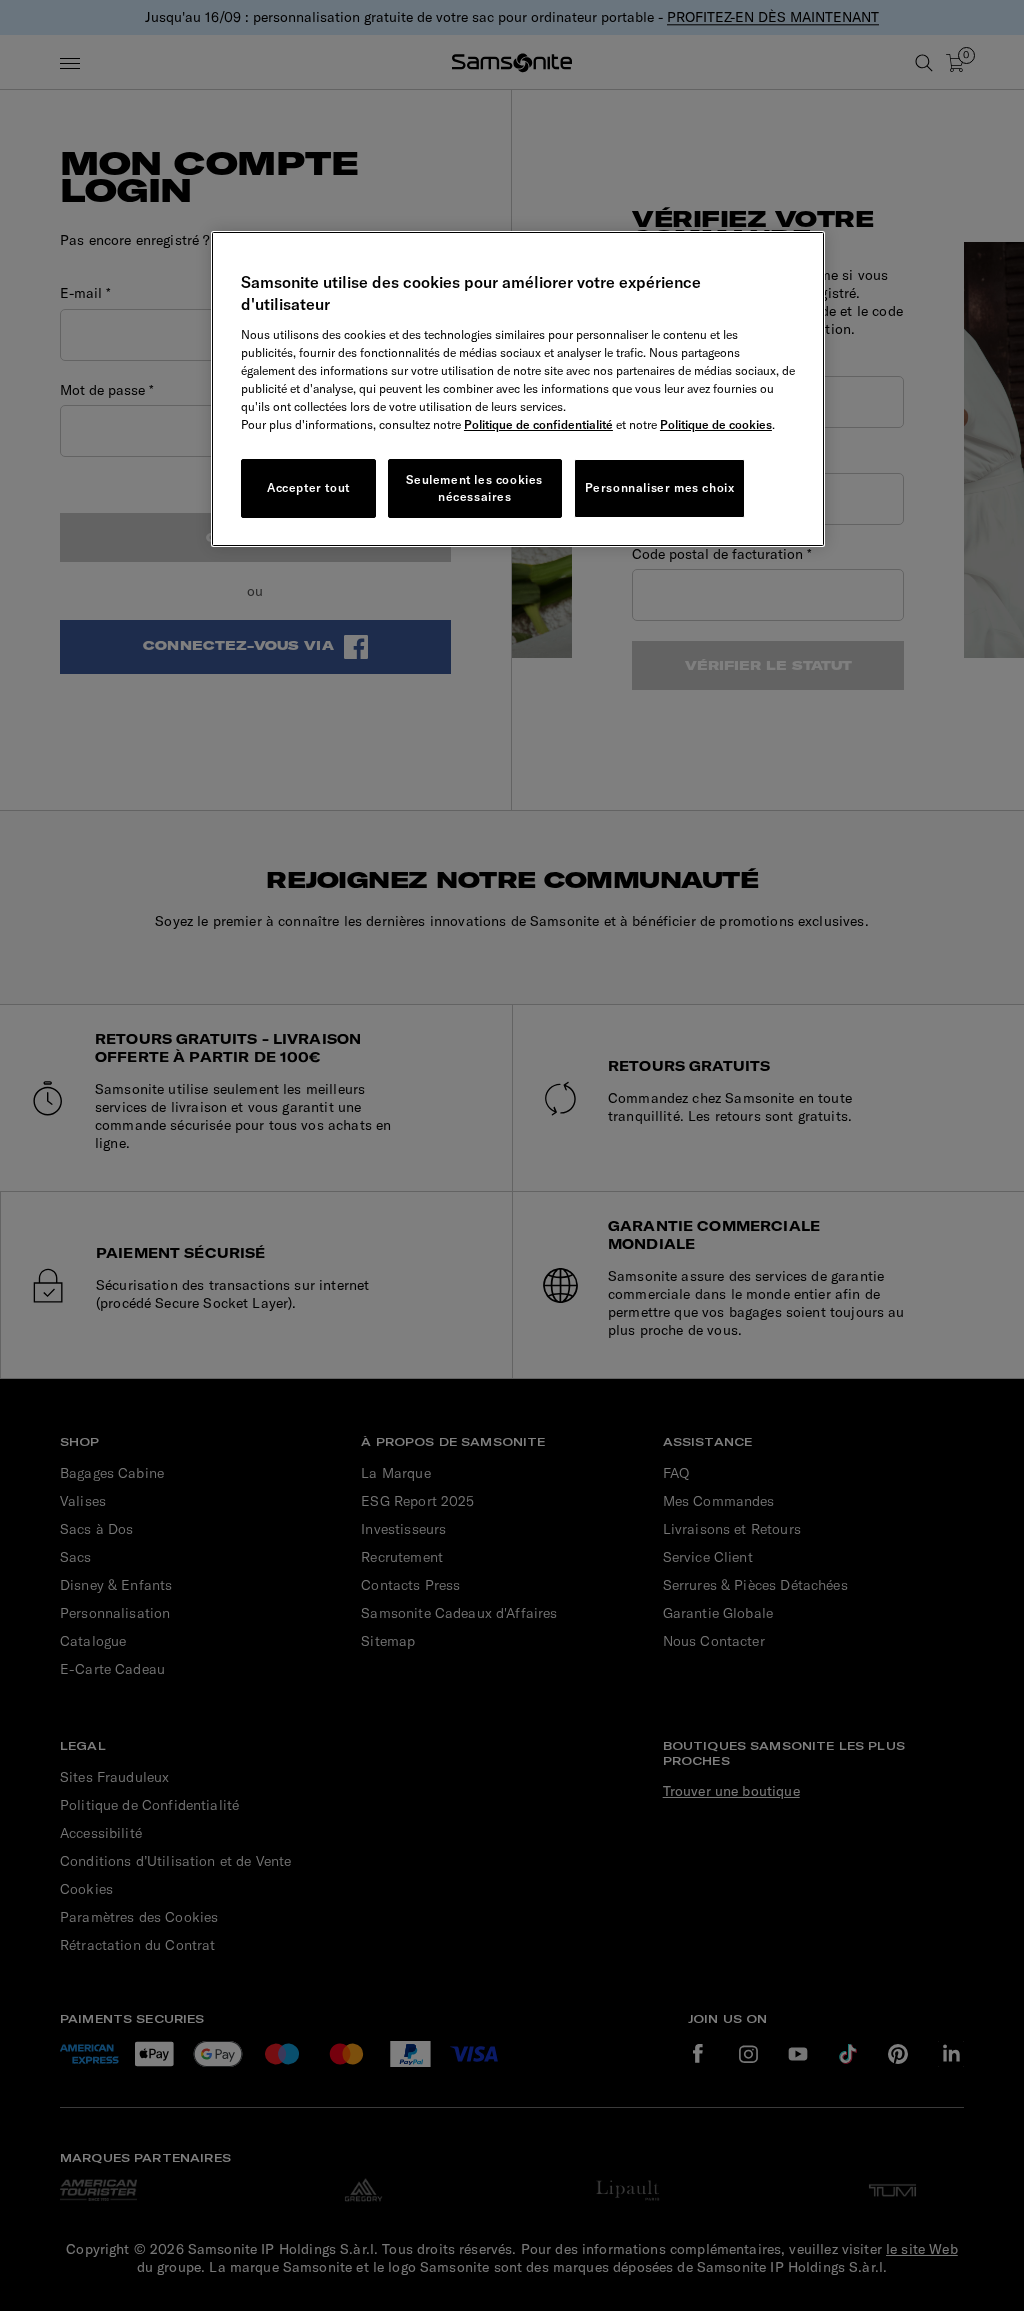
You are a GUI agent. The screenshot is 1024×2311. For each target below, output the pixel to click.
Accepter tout (308, 487)
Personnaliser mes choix (660, 487)
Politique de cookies (716, 424)
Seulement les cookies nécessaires (474, 488)
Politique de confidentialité (538, 424)
